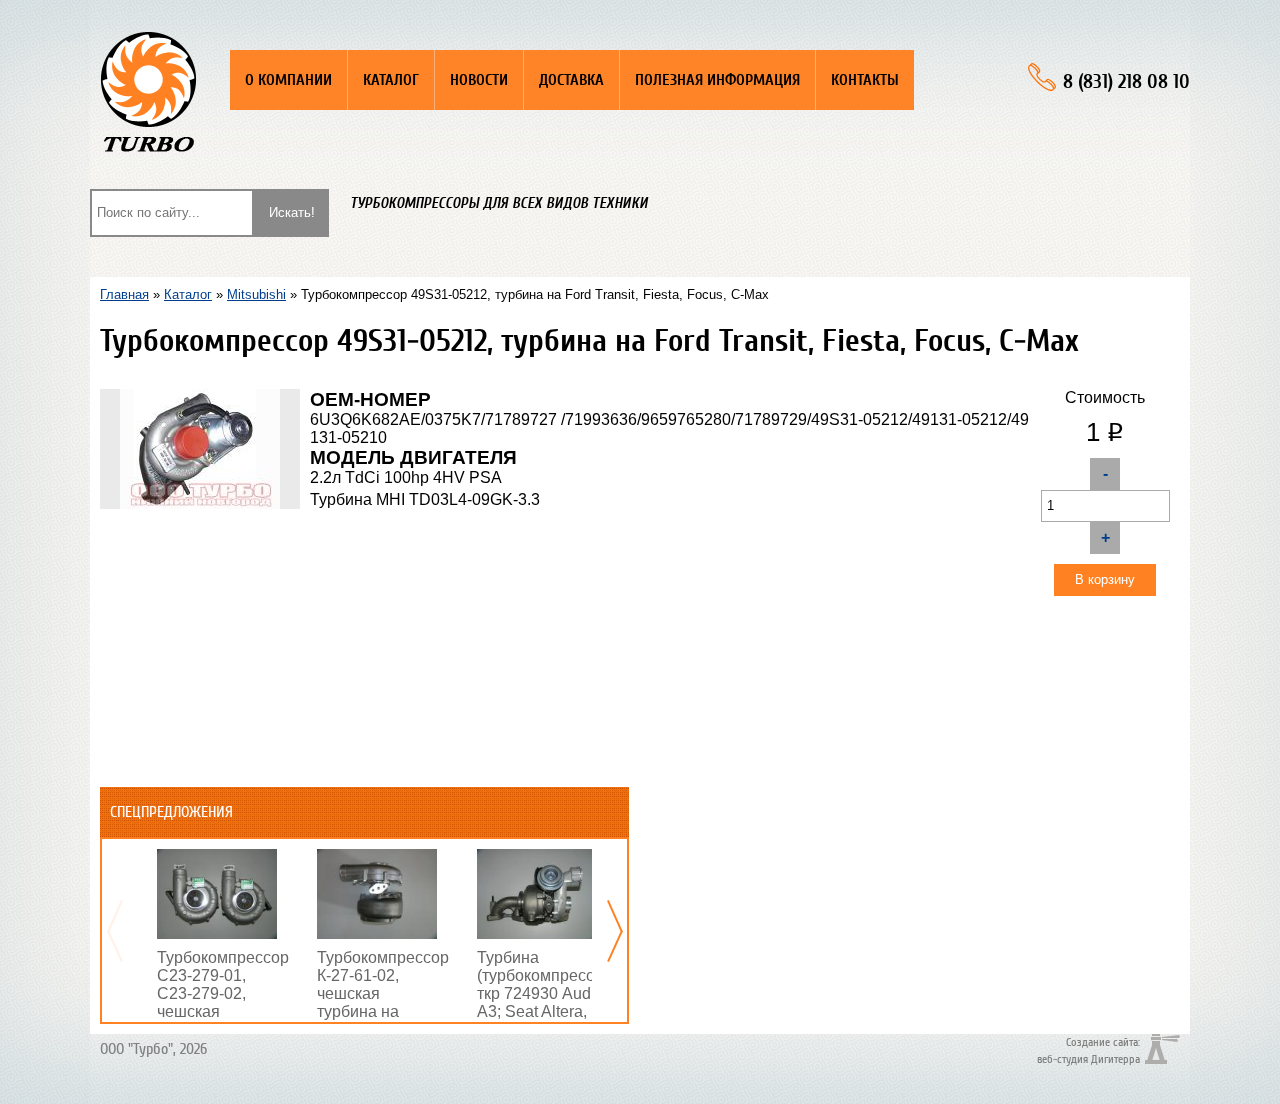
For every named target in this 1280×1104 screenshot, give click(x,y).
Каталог (391, 80)
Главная (124, 294)
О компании (288, 80)
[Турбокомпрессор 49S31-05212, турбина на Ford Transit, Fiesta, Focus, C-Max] (200, 397)
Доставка (571, 80)
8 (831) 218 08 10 (1126, 81)
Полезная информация (717, 80)
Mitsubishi (256, 294)
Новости (479, 80)
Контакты (865, 80)
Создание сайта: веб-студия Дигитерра (1088, 1049)
